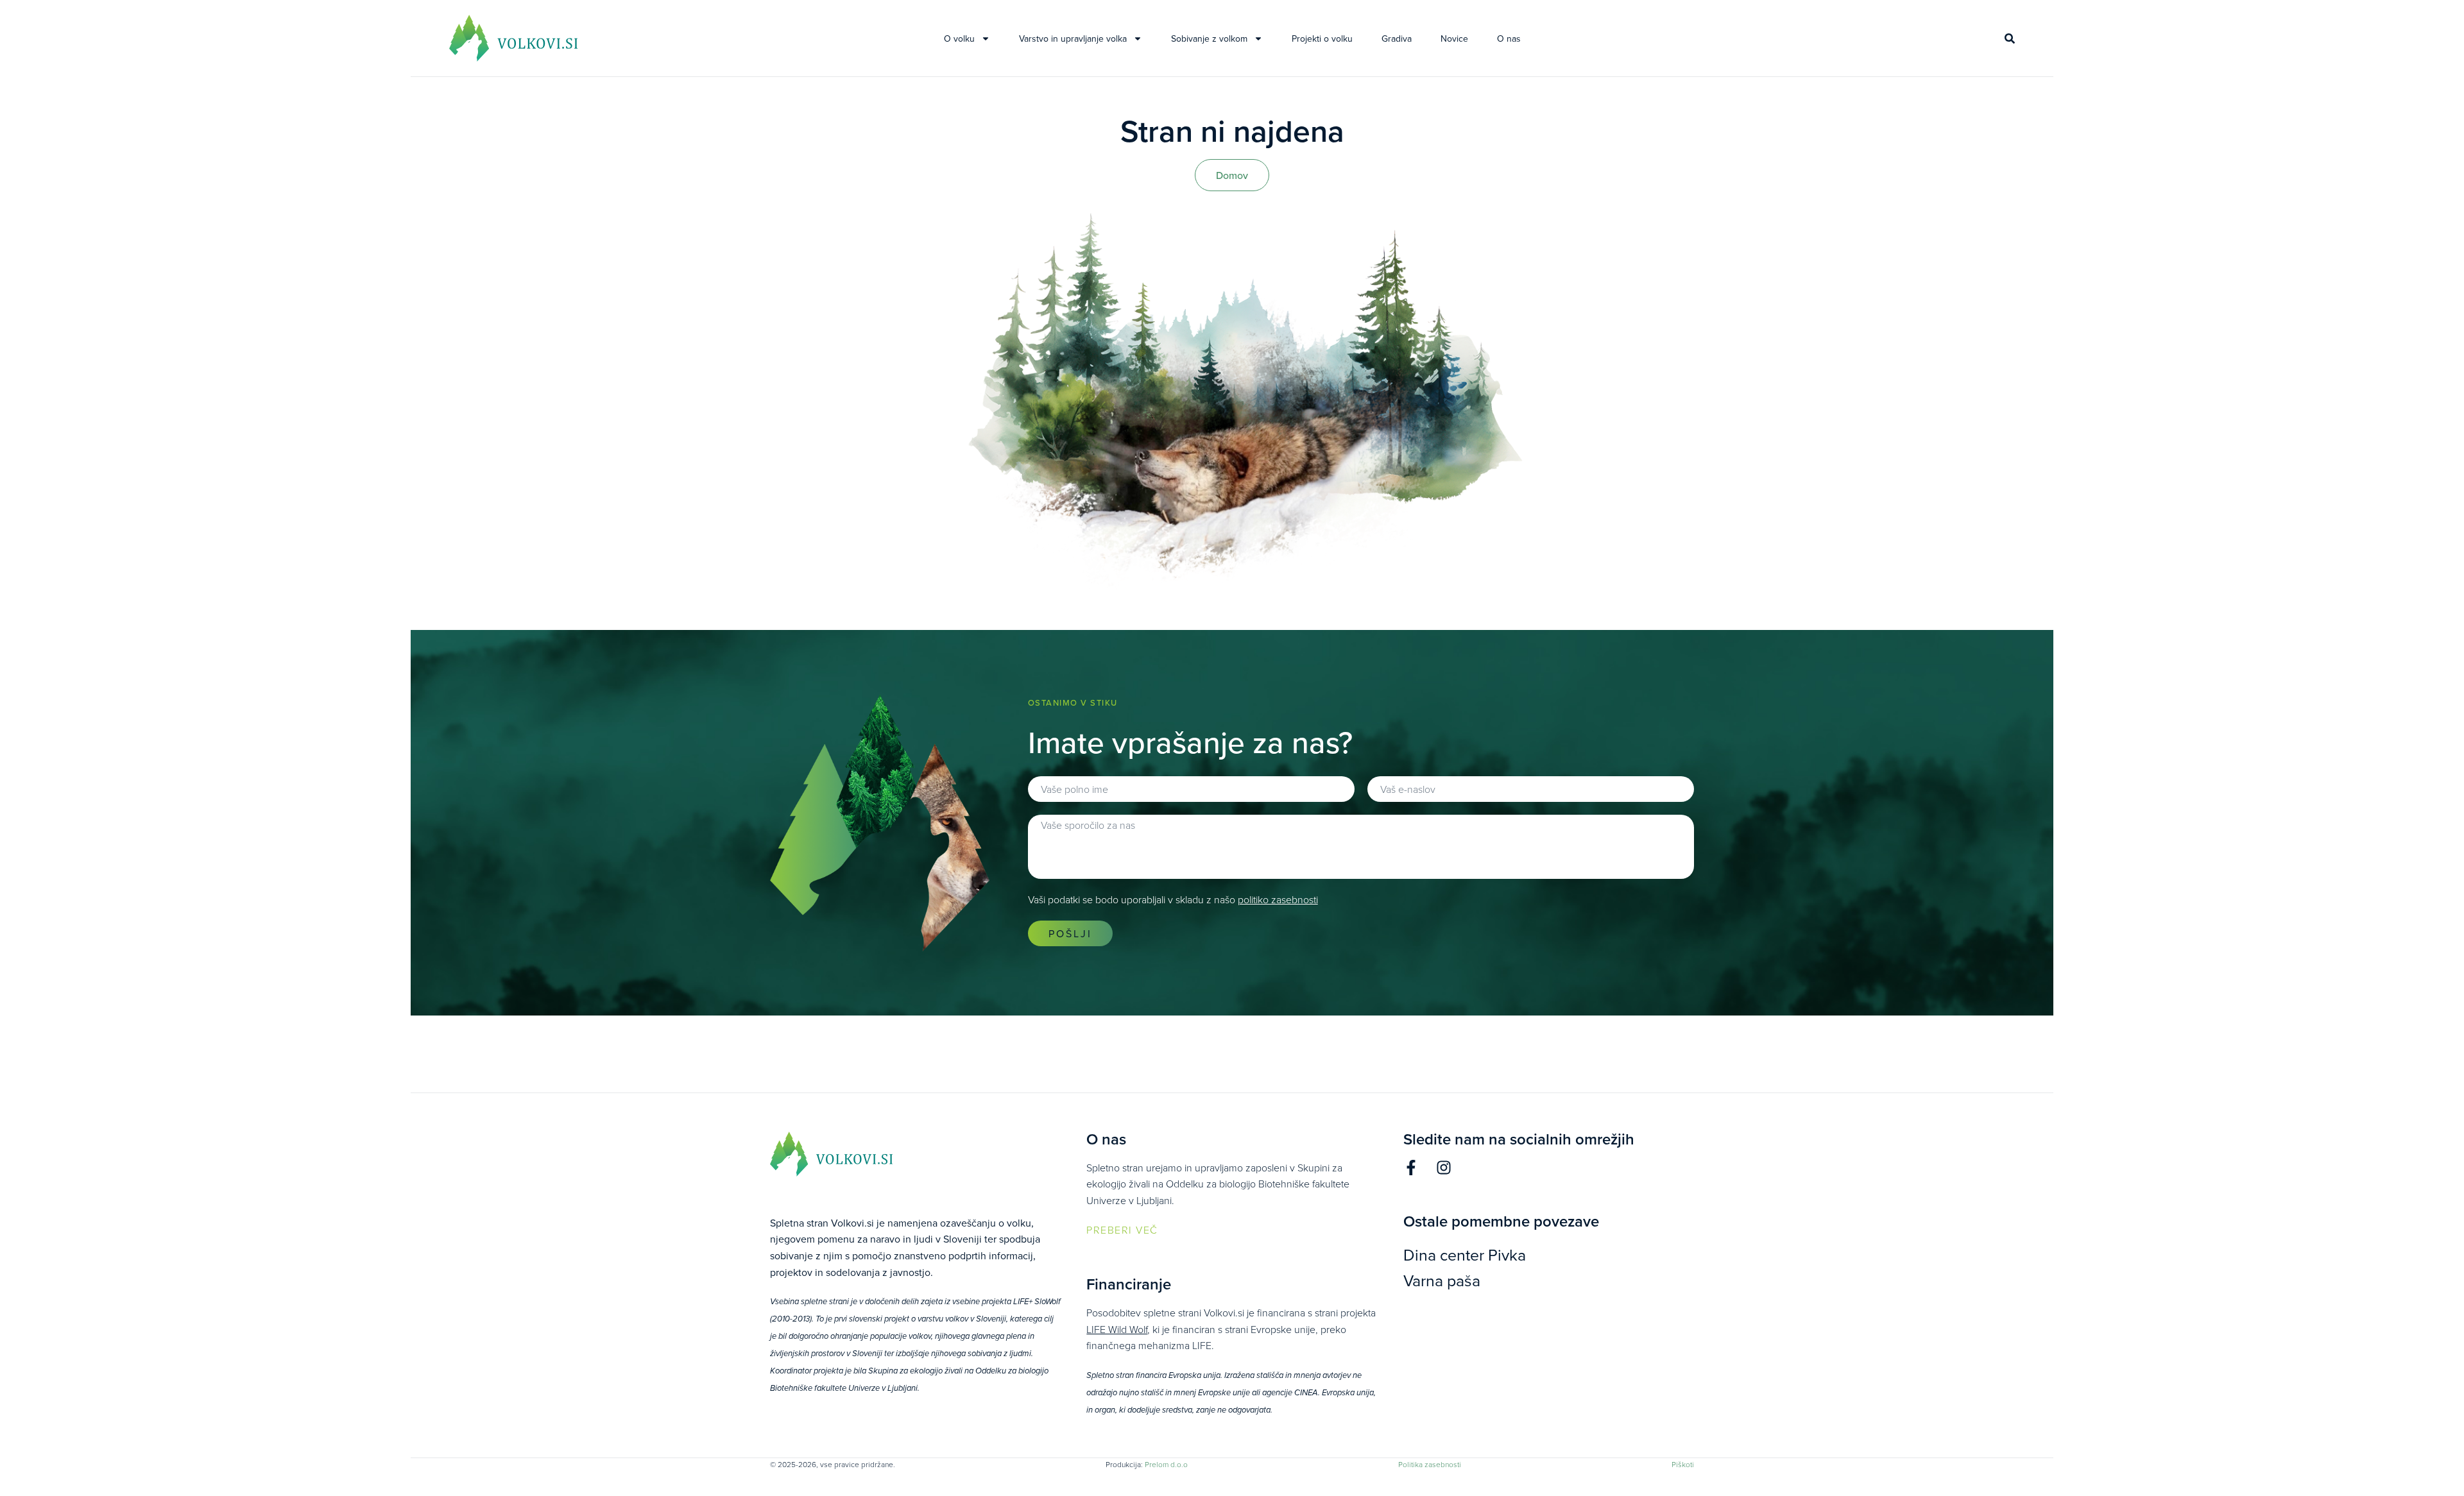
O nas (1509, 38)
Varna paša (1442, 1280)
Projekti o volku (1322, 38)
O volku (959, 38)
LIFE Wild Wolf (1117, 1329)
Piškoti (1683, 1464)
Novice (1454, 38)
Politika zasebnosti (1430, 1464)
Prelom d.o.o (1166, 1464)
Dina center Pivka (1465, 1254)
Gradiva (1397, 38)
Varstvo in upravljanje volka (1073, 38)
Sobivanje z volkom (1209, 38)
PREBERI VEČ (1122, 1230)
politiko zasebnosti (1278, 899)
